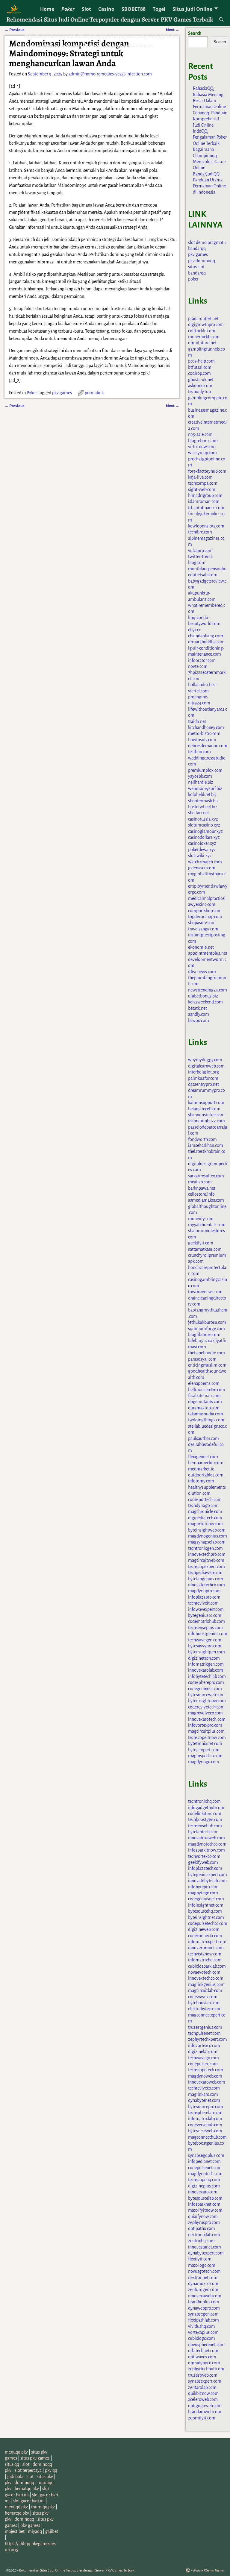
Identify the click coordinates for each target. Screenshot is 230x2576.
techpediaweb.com (205, 1573)
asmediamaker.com (206, 1200)
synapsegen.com (203, 2314)
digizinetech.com (204, 1658)
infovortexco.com (204, 2046)
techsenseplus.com (205, 1628)
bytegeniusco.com (205, 1615)
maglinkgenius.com (206, 1984)
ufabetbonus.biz (203, 996)
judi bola (15, 2477)
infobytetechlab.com (207, 1676)
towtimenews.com (205, 1292)
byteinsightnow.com (207, 1701)
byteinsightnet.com (206, 1917)
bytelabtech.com (203, 1832)
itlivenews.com (202, 972)
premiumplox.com (205, 770)
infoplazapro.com (204, 1597)
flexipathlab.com (203, 2320)
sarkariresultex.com (206, 1176)
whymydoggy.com (205, 1060)
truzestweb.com (203, 2375)
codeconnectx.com (205, 1936)
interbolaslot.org (203, 1072)
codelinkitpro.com (205, 1814)
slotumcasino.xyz (204, 825)
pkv (8, 2483)
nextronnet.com (203, 2278)
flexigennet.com (203, 1457)
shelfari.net (199, 813)
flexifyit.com (200, 2259)
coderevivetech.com (206, 1707)
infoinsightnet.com (206, 1905)
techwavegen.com (205, 1640)
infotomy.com (201, 1481)
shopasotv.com (202, 923)
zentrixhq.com (201, 2241)
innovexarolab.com (206, 1670)
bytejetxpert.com (204, 1750)
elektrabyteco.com (205, 2009)
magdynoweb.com (205, 2076)
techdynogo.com (203, 1505)
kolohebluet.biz (202, 795)
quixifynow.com (203, 2216)
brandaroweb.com (205, 2412)
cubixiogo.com (202, 2338)
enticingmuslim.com (207, 1365)
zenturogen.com (203, 2290)
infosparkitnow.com (206, 1850)
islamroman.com (204, 501)
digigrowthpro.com (206, 325)
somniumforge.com (206, 1329)
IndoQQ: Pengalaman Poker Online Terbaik (210, 137)
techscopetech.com (206, 2070)
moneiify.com (201, 1219)
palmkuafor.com (203, 1078)
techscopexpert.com (206, 1567)
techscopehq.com (204, 2180)
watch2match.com (205, 862)
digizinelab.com (203, 2052)
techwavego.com (203, 2058)
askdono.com (200, 386)
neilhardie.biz (201, 782)
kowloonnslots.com (206, 526)
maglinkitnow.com (205, 1524)
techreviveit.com (203, 1603)
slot (26, 2464)
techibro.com (200, 532)
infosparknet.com (204, 2204)
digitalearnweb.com (206, 1066)
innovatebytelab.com (207, 1881)
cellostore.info (201, 1194)
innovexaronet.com (206, 1948)
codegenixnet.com (205, 1689)
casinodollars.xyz (204, 837)
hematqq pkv (27, 2489)
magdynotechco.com (207, 1844)
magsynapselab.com (207, 1542)
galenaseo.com (202, 868)
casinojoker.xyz (202, 843)
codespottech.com (205, 1499)
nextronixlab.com (204, 2235)
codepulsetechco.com (208, 1923)
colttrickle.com (202, 331)
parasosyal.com (202, 1359)
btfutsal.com (200, 367)
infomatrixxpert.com (207, 1942)
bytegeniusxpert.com (208, 1875)
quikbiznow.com (203, 2393)
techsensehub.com (205, 1826)
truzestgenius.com (205, 2027)
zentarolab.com (202, 2387)
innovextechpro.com (207, 1554)
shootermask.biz (203, 801)
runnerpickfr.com (204, 337)
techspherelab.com (205, 2113)
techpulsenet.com (204, 2033)
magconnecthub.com (207, 2137)
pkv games (62, 393)
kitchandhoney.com (206, 727)
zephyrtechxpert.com (208, 2039)
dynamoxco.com (203, 2284)
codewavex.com (203, 1997)
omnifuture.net (202, 343)
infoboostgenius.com (208, 1634)
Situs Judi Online (192, 9)
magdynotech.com (205, 2174)
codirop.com (199, 373)
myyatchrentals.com (207, 1225)
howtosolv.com (202, 740)
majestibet (15, 2531)
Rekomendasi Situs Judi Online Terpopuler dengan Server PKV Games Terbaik (110, 19)
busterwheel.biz (203, 807)
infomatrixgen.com (206, 1664)
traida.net (197, 721)
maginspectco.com (205, 1756)
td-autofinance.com (206, 508)
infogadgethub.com (206, 1808)
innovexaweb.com (205, 2296)
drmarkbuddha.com (206, 642)
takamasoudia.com (206, 1414)
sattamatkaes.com (205, 1249)
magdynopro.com (204, 1591)
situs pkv (45, 2477)
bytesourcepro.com (206, 2107)
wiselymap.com (202, 453)
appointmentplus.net (208, 953)
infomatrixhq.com (205, 1960)
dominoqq (24, 2483)
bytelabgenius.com (206, 1579)
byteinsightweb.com (207, 1530)
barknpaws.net (202, 1188)
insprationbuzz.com (206, 1121)
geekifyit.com (201, 1243)
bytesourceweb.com (206, 1695)
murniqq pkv (43, 2507)
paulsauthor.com (203, 1438)
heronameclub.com (206, 1463)
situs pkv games (35, 2458)
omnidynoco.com (204, 2363)
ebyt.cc (194, 630)
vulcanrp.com (200, 551)
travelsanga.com (203, 929)
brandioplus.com (204, 2302)
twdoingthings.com (206, 1420)
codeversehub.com (205, 2125)
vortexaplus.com (203, 2332)
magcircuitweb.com (206, 1560)
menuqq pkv (16, 2452)
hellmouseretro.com (207, 1390)
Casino (106, 9)
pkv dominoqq (202, 261)
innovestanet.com (205, 2247)
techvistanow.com (205, 1954)
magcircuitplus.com (206, 1731)
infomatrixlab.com (205, 2119)
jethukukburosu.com (207, 1322)
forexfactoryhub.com (207, 471)
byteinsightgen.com (206, 1652)
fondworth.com (202, 1139)
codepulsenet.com (205, 2168)
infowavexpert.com (206, 1609)
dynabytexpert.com (206, 2253)
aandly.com (199, 1014)
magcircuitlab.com (205, 1990)
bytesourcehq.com (205, 1911)
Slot (86, 9)
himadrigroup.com (205, 495)
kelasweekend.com (205, 1002)
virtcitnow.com (202, 447)
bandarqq (197, 248)
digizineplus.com (204, 2186)
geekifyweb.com (203, 1862)
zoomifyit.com (202, 2418)
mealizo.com (200, 1182)
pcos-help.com (201, 361)
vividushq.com (202, 2326)
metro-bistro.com (204, 733)
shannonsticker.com (206, 1115)
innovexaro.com (203, 2192)
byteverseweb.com (205, 2131)
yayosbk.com (200, 776)
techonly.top (199, 392)
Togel (159, 9)
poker (193, 279)
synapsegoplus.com (206, 2155)
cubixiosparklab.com (207, 1966)
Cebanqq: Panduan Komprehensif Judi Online (210, 119)
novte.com (198, 666)
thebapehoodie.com (206, 1353)
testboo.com (199, 752)
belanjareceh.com (204, 1109)
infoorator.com (202, 660)
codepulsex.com (203, 2064)
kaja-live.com (200, 477)
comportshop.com (205, 911)
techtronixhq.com (204, 1801)
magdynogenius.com (208, 1536)
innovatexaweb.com (206, 1838)
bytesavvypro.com (205, 1646)
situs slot (196, 267)
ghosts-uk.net (201, 380)
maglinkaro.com (203, 2094)
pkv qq (51, 2470)
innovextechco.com (206, 1978)
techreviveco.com (204, 2088)
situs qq (12, 2464)
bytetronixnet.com (205, 1743)
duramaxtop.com (204, 1408)
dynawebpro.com (204, 2308)
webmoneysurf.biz (205, 789)
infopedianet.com (204, 2161)
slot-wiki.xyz (200, 856)
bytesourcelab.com (205, 2198)
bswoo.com (199, 1021)
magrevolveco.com (205, 1713)
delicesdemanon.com (208, 746)
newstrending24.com (208, 990)
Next (173, 406)
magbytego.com (203, 1893)
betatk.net (198, 1008)
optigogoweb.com (205, 2406)
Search (195, 33)
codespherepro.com (206, 1682)
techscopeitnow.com (207, 1737)
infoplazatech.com (205, 1868)
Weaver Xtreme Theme (208, 2570)
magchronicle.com (205, 1511)
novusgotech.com (204, 2271)
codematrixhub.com (206, 1621)
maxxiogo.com (202, 2265)
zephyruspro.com (204, 2222)
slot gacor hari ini (29, 2501)
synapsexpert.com (205, 2381)
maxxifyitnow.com (205, 2210)
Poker (68, 9)
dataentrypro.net (203, 1084)
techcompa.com (203, 483)
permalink (94, 393)
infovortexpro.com (205, 1725)
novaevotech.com (204, 1972)
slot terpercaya (28, 2470)
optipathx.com (202, 2228)
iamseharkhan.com (206, 1145)
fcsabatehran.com (204, 1396)
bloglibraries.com (204, 1335)
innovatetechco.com (206, 1585)
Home (47, 9)
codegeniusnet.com (206, 1899)
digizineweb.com (204, 1929)
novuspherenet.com (206, 2345)
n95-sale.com (200, 434)
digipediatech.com (205, 1518)
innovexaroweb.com (207, 2082)
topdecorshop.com (205, 917)
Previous (15, 406)
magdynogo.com (204, 1762)
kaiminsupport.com (206, 1103)
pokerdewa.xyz (202, 850)
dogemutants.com (205, 1402)
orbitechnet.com (203, 2351)
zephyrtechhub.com (206, 2369)
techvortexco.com (204, 1856)
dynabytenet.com (204, 2100)
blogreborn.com (203, 441)
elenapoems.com (204, 1383)
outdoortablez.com (206, 1475)
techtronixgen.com (205, 1548)
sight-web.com (202, 489)
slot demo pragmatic (207, 242)
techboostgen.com (205, 1820)
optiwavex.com (202, 2357)
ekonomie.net (201, 947)
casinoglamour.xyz (205, 831)
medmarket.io (201, 1469)
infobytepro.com (203, 1887)
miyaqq (35, 2531)
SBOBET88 (134, 9)
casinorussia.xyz (203, 819)
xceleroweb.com (203, 2399)
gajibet (52, 2531)
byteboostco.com (204, 2003)
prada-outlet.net (203, 319)
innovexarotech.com (207, 1719)
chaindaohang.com (206, 636)
